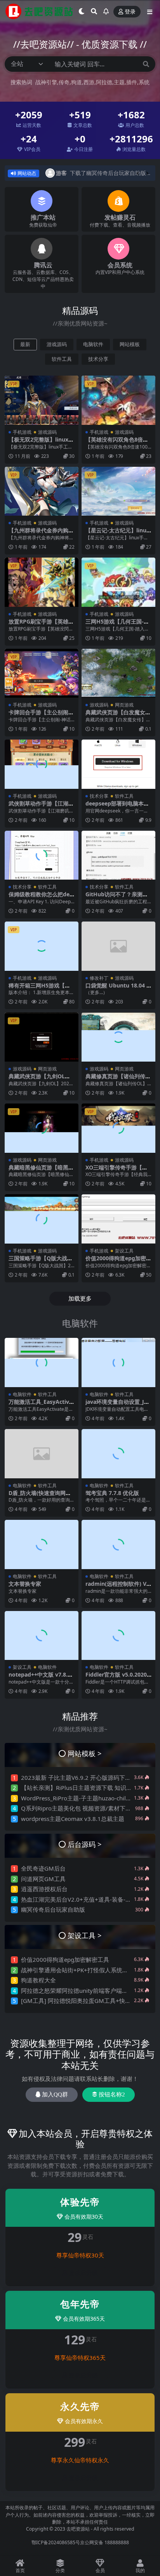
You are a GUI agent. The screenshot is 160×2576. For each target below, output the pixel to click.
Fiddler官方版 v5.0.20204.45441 (118, 1678)
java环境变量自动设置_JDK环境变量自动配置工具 (118, 1405)
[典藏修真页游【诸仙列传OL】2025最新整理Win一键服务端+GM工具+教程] (118, 1037)
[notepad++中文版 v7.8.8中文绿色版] (42, 1636)
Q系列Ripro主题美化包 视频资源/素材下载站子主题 (88, 1808)
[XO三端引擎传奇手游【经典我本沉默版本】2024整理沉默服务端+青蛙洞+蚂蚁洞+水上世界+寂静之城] (118, 1128)
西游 (89, 82)
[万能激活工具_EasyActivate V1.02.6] (42, 1362)
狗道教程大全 (38, 1980)
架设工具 (124, 1251)
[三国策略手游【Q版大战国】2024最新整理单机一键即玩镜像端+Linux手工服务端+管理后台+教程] (42, 1219)
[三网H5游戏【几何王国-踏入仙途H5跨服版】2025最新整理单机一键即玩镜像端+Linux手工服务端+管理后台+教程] (118, 582)
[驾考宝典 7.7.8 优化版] (118, 1454)
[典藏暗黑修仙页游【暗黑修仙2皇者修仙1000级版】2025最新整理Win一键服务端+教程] (42, 1128)
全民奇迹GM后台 (43, 1868)
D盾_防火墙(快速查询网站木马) (40, 1496)
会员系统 (120, 265)
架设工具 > (85, 1935)
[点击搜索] (146, 64)
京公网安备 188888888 (104, 2542)
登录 (130, 12)
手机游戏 (22, 432)
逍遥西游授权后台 (44, 1889)
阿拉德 (104, 82)
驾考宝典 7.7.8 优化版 (112, 1493)
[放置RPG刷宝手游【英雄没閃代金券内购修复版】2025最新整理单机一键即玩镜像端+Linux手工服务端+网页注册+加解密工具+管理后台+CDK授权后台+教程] (42, 582)
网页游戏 (124, 705)
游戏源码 (57, 344)
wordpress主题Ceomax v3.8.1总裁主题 (73, 1819)
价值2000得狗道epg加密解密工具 (118, 1261)
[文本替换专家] (42, 1544)
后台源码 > (85, 1844)
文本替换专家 (25, 1584)
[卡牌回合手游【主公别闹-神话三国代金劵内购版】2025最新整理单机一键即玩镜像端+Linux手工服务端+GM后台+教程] (42, 673)
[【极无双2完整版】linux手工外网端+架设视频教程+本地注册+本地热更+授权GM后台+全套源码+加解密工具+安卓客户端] (42, 400)
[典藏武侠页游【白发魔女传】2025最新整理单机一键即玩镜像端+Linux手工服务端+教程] (118, 673)
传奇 (64, 82)
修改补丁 (99, 978)
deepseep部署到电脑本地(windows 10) (117, 807)
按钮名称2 (112, 2094)
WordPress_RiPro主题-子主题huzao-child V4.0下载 (88, 1798)
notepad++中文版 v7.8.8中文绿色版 (40, 1678)
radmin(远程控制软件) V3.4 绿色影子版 (118, 1587)
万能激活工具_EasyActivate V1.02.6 (42, 1405)
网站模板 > (85, 1753)
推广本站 (43, 217)
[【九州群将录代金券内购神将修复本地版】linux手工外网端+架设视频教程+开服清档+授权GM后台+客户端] (42, 491)
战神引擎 (46, 82)
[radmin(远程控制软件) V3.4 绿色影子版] (118, 1544)
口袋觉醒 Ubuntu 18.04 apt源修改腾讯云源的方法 (117, 989)
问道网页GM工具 (43, 1879)
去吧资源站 (78, 2529)
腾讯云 (43, 265)
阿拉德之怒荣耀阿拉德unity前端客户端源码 (77, 1990)
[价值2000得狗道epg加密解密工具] (118, 1219)
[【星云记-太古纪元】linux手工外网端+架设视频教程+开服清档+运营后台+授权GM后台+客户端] (118, 491)
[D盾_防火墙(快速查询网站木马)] (42, 1454)
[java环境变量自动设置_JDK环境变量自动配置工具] (118, 1362)
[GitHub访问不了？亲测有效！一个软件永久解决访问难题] (118, 855)
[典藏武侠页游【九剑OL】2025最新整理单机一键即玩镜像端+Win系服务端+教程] (42, 1037)
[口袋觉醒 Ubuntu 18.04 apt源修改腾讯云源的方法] (118, 946)
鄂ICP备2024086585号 (56, 2542)
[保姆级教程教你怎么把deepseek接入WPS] (42, 855)
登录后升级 (83, 2273)
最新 (25, 344)
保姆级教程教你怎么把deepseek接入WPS (41, 897)
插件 (132, 82)
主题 (119, 82)
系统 (144, 82)
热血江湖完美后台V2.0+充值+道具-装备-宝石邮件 (85, 1899)
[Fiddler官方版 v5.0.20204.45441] (118, 1636)
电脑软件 (93, 344)
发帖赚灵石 (120, 217)
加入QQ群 (55, 2094)
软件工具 (62, 359)
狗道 (77, 82)
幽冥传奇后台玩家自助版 (53, 1909)
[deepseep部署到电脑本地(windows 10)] (118, 764)
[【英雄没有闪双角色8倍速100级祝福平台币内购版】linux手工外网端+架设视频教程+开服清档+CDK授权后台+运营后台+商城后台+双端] (118, 400)
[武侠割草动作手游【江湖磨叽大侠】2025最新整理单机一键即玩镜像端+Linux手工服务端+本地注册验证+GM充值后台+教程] (42, 764)
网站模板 (130, 344)
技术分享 (98, 359)
